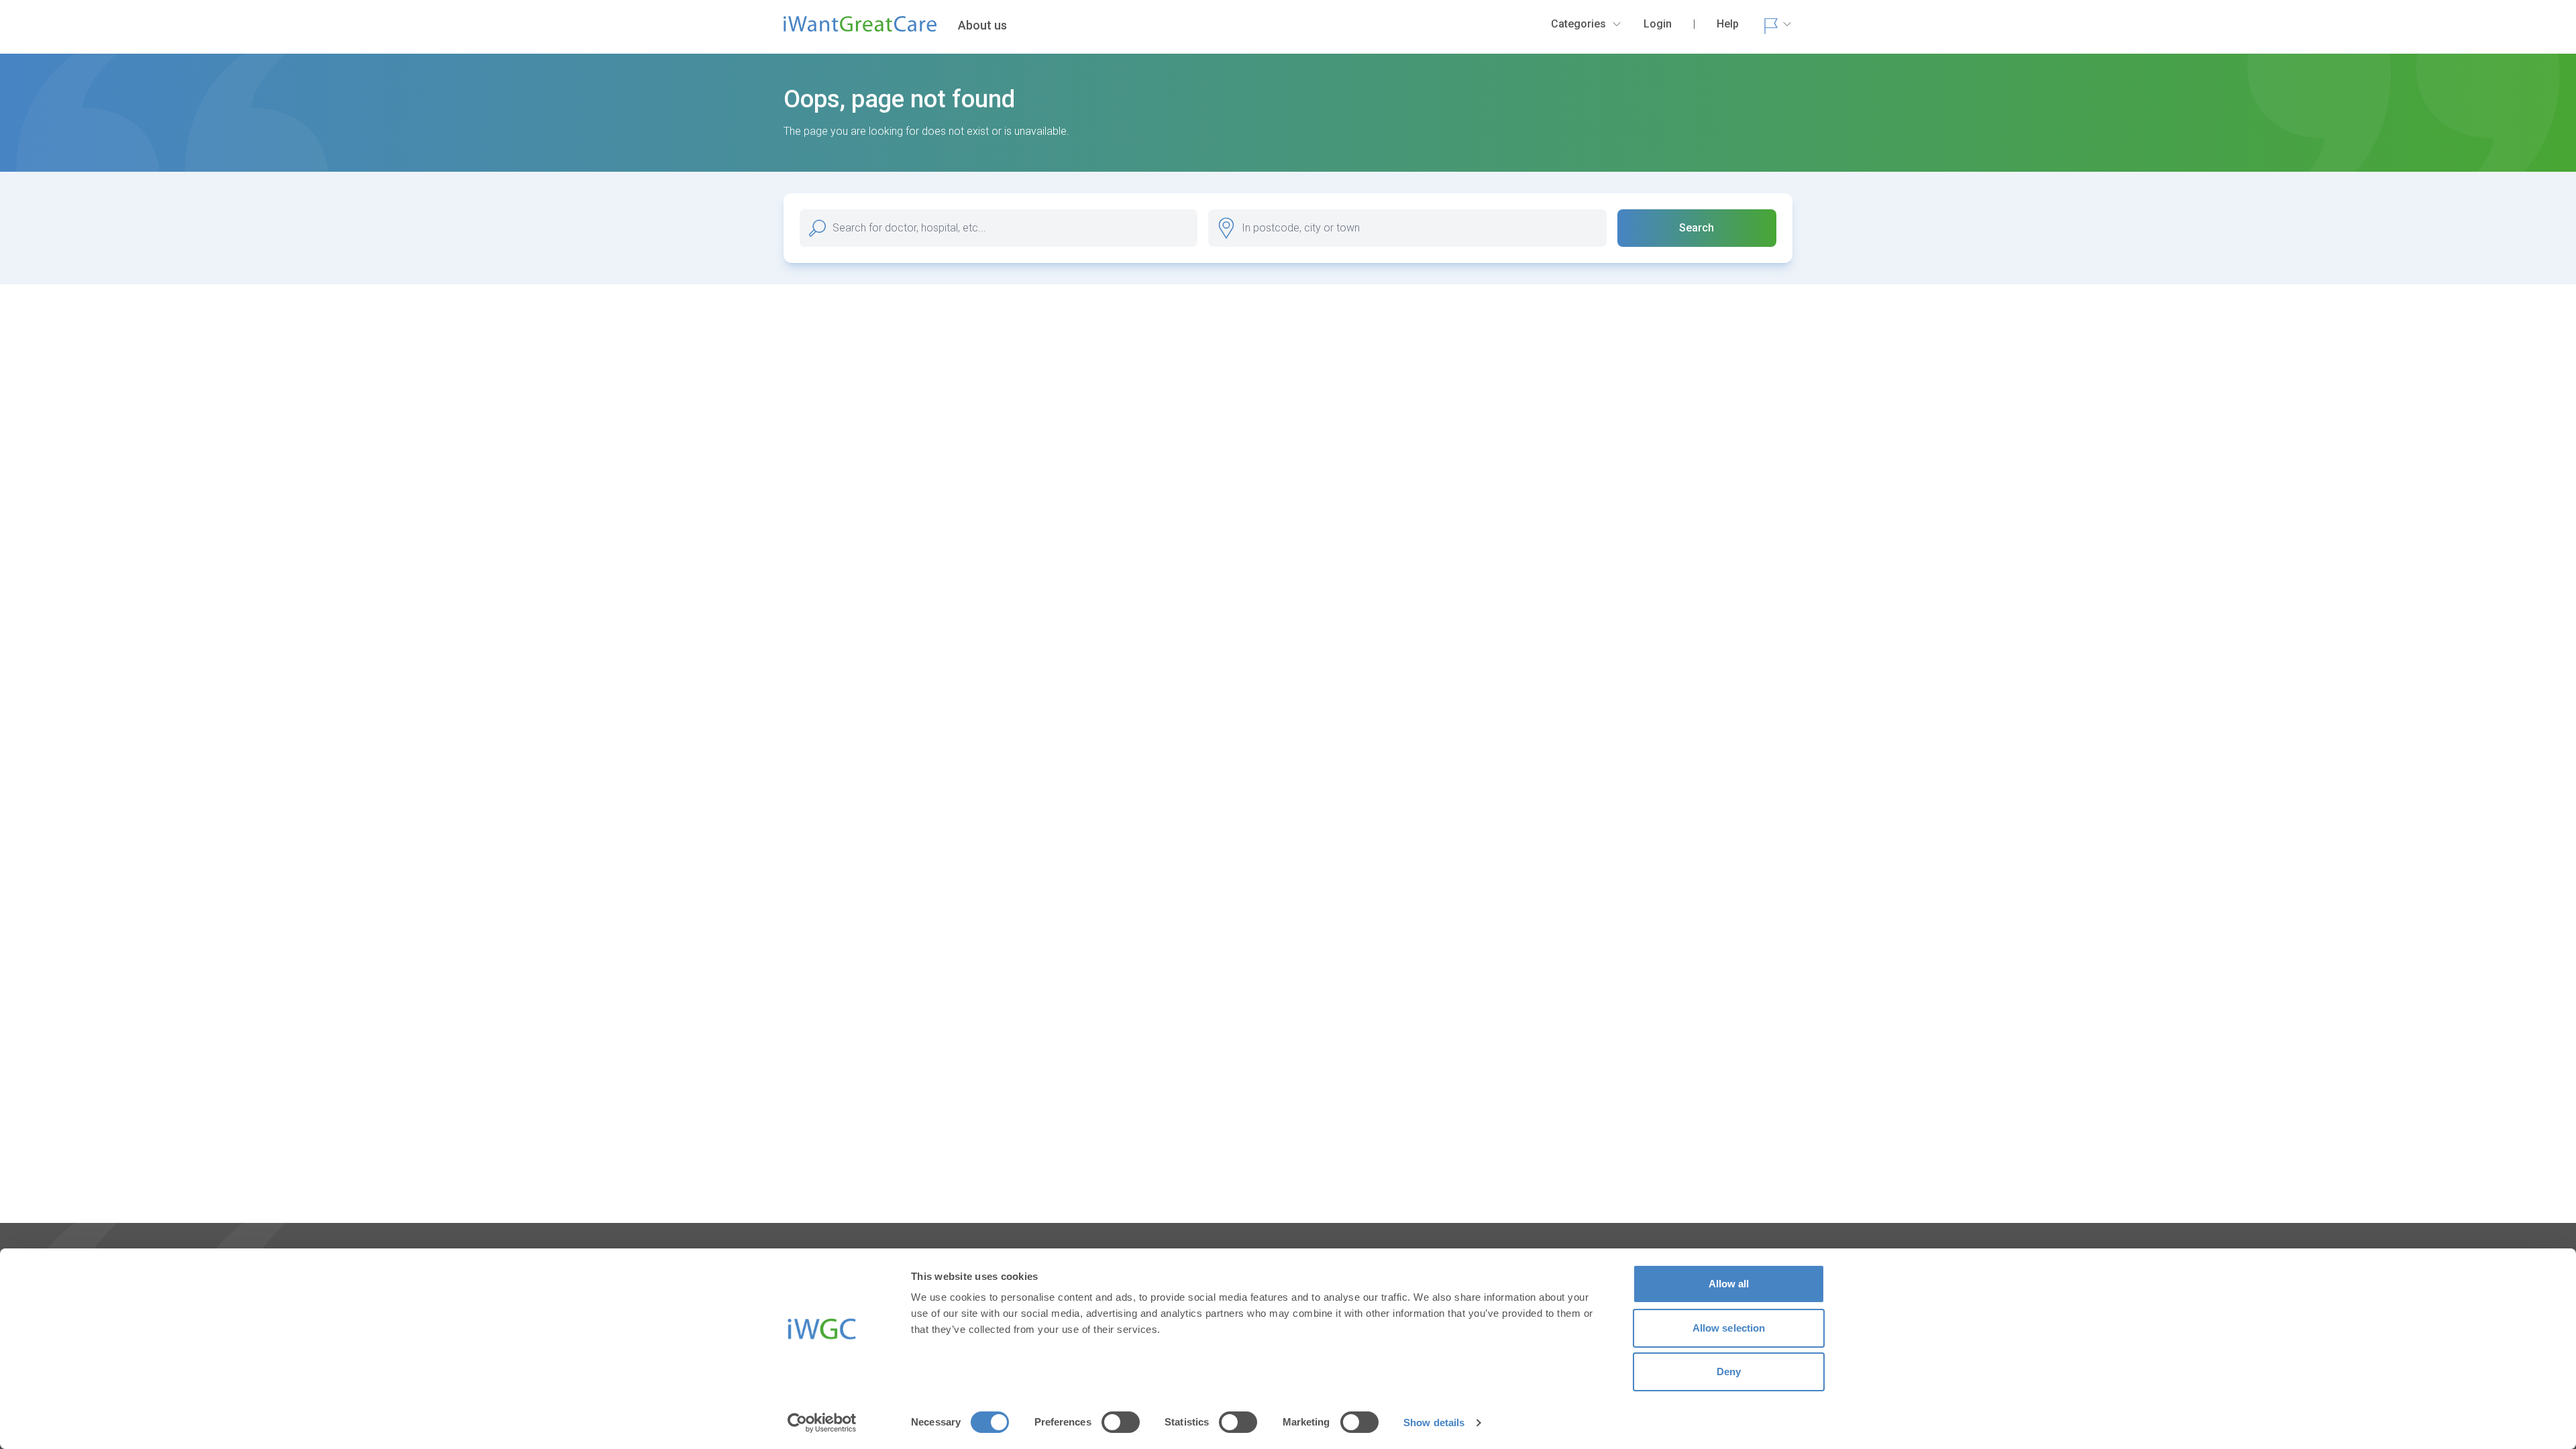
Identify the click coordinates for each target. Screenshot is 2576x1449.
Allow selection (1729, 1328)
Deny (1729, 1372)
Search (1697, 228)
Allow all (1729, 1284)
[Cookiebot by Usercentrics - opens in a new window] (822, 1423)
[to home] (860, 30)
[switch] (1121, 1422)
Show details (1434, 1423)
